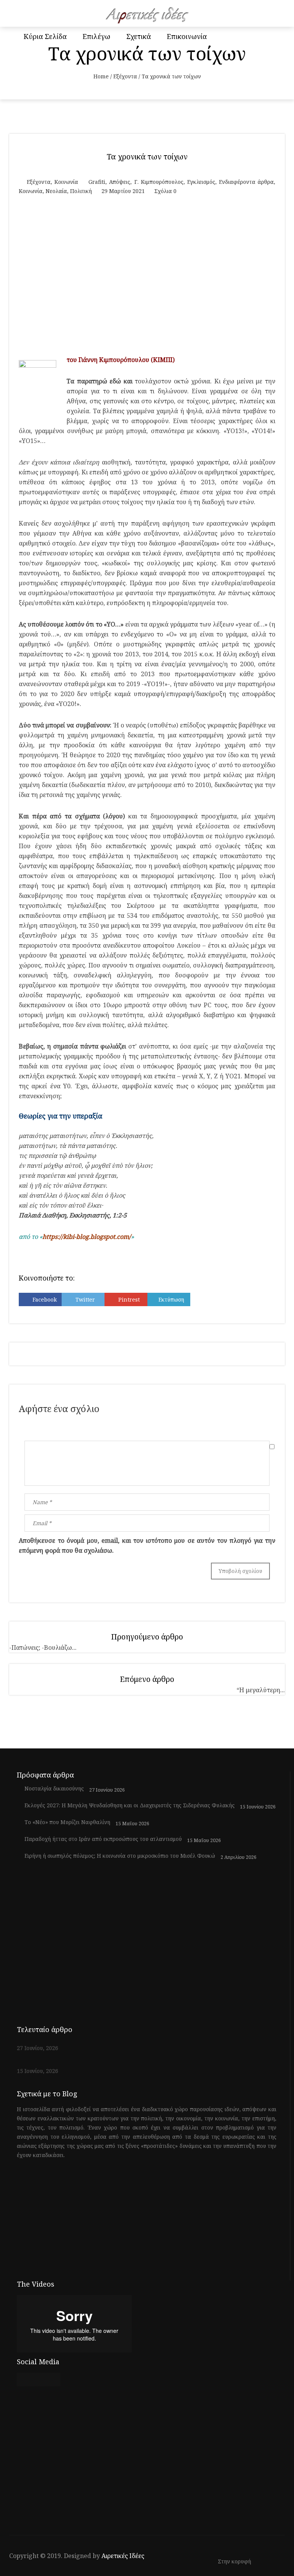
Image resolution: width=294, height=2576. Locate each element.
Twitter (85, 1299)
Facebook (45, 1299)
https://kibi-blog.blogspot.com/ (87, 1237)
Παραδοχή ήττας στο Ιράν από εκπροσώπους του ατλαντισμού (103, 1839)
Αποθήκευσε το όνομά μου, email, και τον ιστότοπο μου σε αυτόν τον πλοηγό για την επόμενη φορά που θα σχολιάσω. (147, 1545)
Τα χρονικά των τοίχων (147, 157)
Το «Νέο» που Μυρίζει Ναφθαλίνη (67, 1822)
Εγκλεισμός (201, 182)
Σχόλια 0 (165, 191)
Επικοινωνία (187, 36)
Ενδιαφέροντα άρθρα (246, 182)
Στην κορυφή (235, 2562)
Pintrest (129, 1299)
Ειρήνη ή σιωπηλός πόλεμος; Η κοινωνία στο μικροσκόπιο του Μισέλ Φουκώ (120, 1856)
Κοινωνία (66, 182)
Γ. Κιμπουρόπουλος (159, 182)
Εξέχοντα (125, 76)
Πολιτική (81, 191)
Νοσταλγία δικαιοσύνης (54, 1789)
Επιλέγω (96, 36)
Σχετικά (139, 36)
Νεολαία (56, 191)
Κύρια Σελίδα (45, 36)
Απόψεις (120, 182)
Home (101, 76)
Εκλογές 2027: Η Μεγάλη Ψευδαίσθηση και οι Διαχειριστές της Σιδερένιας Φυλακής (130, 1805)
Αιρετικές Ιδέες (123, 2556)
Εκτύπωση (171, 1299)
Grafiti (97, 182)
